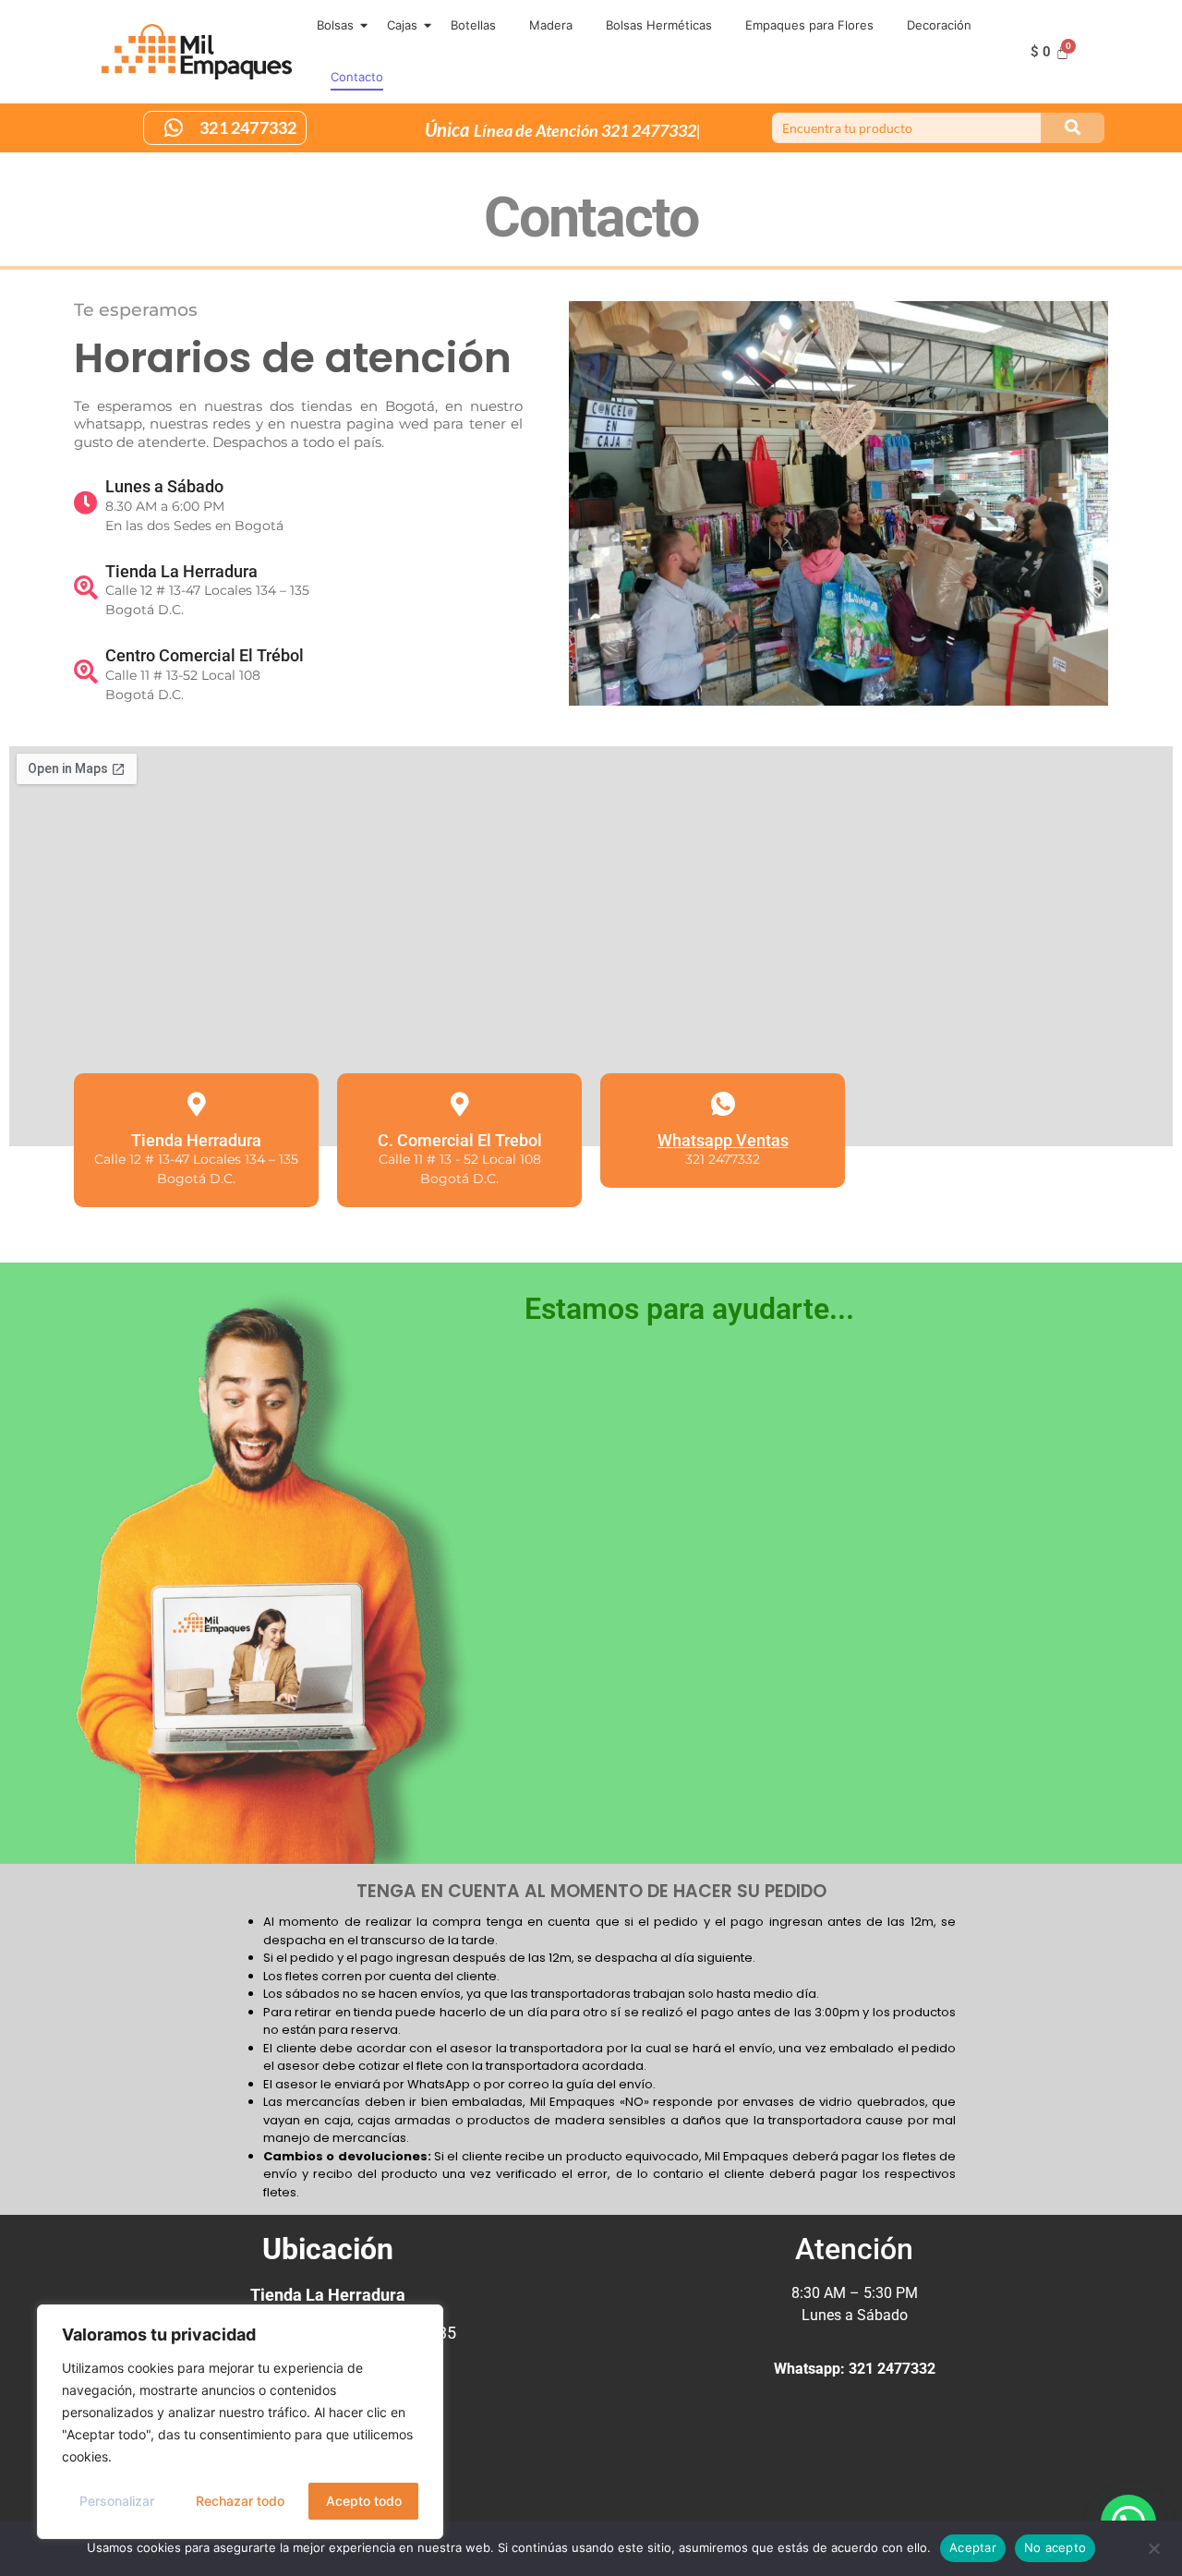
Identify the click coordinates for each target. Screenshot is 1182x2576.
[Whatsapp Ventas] (723, 1104)
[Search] (1073, 128)
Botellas (473, 25)
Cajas (402, 25)
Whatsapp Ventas (723, 1140)
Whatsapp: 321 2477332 (855, 2369)
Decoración (939, 25)
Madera (551, 25)
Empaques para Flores (809, 25)
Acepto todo (364, 2501)
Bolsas (335, 25)
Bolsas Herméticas (659, 25)
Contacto (357, 77)
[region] (240, 2422)
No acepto (1055, 2547)
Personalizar (117, 2501)
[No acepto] (1153, 2546)
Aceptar (973, 2547)
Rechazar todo (240, 2501)
